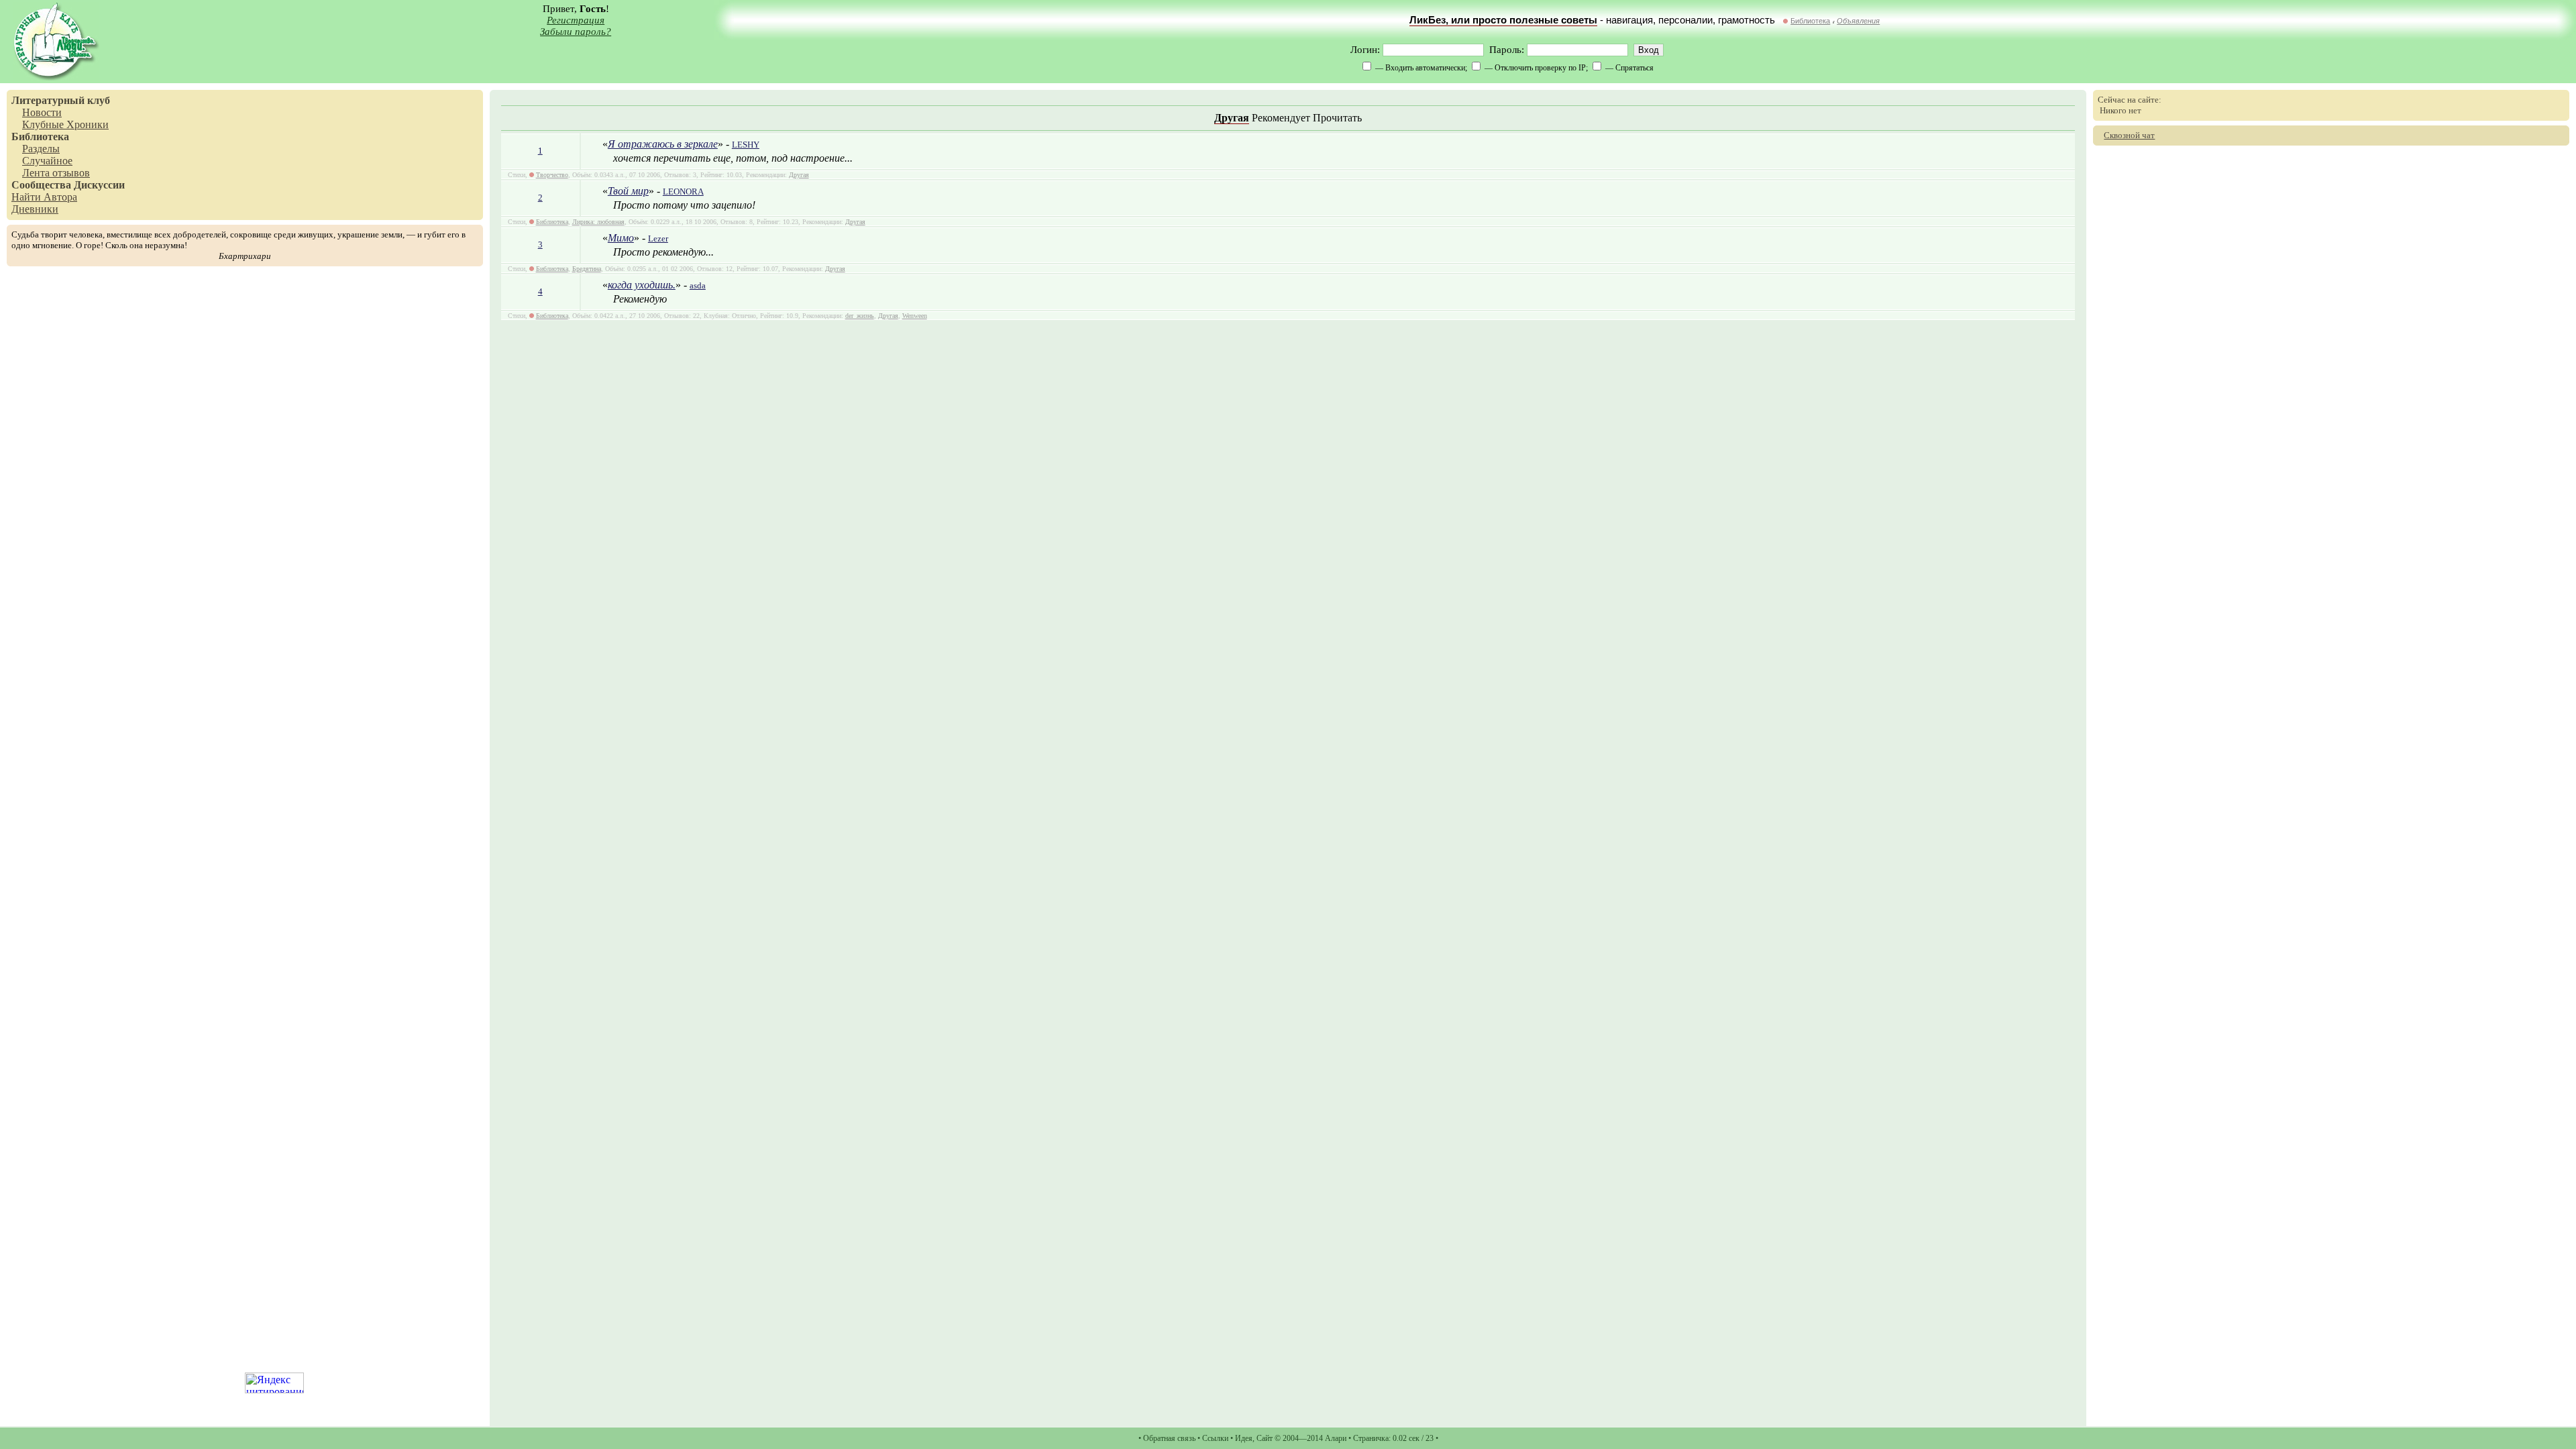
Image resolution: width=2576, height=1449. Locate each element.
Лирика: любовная (598, 222)
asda (698, 285)
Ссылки (1215, 1438)
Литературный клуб (61, 100)
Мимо (621, 238)
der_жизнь (860, 316)
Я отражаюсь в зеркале (663, 144)
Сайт (1265, 1438)
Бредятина (587, 269)
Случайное (47, 161)
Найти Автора (44, 197)
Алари (1336, 1438)
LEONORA (683, 192)
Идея (1244, 1438)
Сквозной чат (2129, 135)
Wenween (915, 316)
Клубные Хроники (65, 124)
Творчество (552, 175)
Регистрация (576, 20)
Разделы (41, 149)
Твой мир (628, 191)
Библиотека (1810, 21)
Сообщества (41, 185)
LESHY (746, 145)
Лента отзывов (56, 173)
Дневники (35, 209)
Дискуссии (99, 185)
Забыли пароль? (576, 32)
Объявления (1858, 21)
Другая (1232, 118)
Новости (42, 112)
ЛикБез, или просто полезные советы (1503, 20)
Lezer (658, 238)
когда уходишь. (642, 285)
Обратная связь (1169, 1438)
